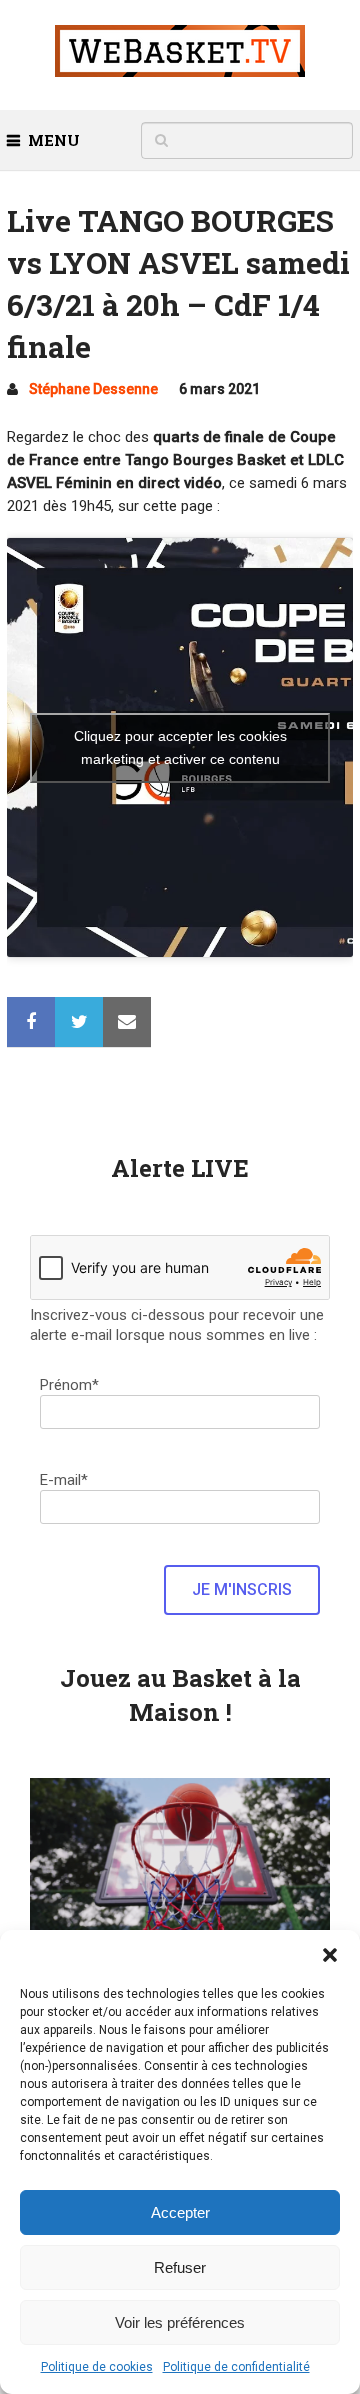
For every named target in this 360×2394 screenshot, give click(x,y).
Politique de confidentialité (236, 2367)
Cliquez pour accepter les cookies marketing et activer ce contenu (180, 747)
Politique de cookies (97, 2367)
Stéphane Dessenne (93, 389)
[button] (330, 1955)
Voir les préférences (180, 2322)
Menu (54, 140)
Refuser (180, 2267)
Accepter (180, 2212)
